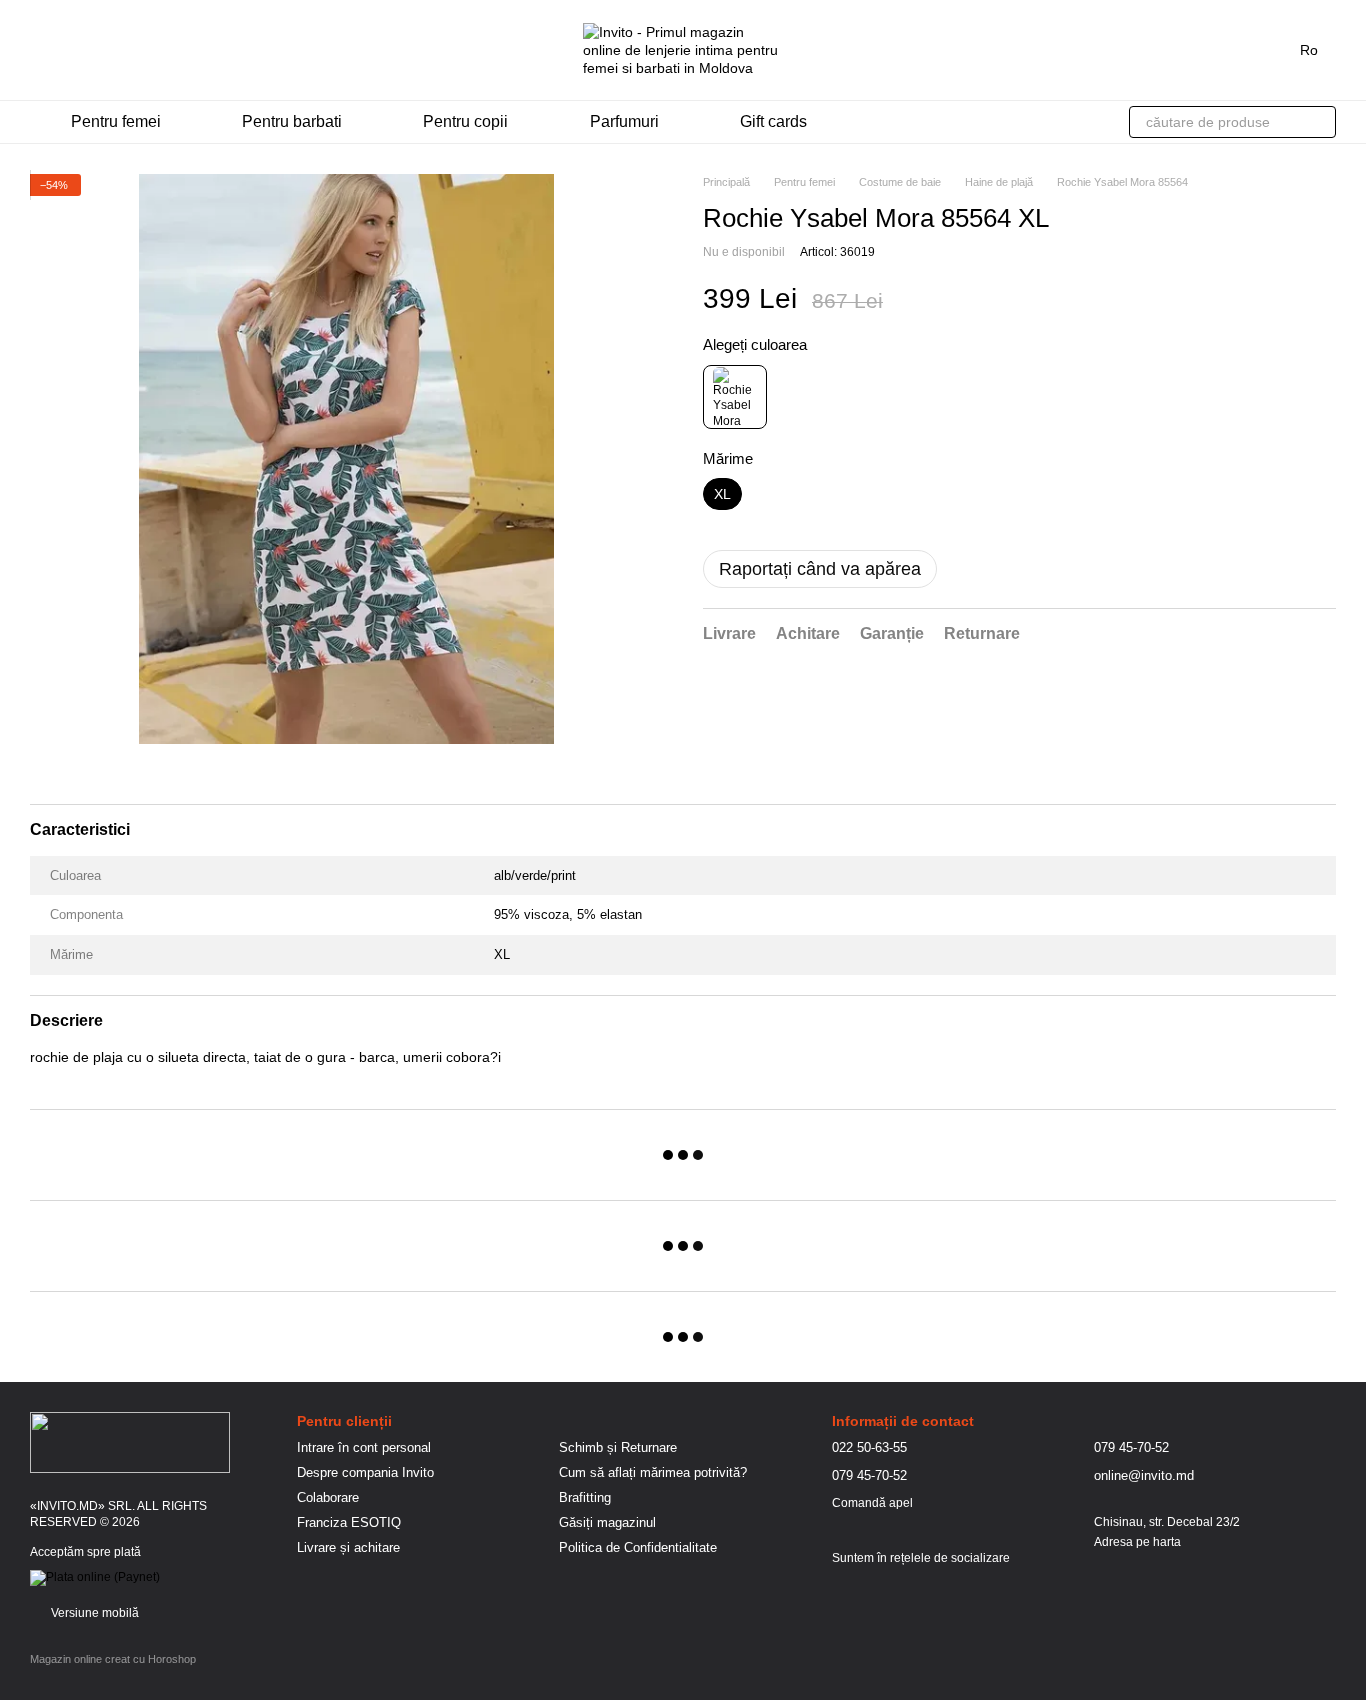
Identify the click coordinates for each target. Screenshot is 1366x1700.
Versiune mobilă (93, 1613)
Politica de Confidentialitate (638, 1547)
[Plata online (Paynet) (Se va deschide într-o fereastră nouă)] (95, 1578)
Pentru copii (465, 121)
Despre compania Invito (365, 1472)
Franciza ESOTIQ (349, 1522)
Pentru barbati (292, 121)
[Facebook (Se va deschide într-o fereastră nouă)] (62, 50)
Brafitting (585, 1497)
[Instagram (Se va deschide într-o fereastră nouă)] (38, 50)
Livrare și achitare (348, 1547)
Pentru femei (116, 121)
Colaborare (328, 1497)
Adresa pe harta (1137, 1542)
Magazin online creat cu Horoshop (113, 1659)
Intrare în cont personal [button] (364, 1447)
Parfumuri (624, 121)
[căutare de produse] (1320, 122)
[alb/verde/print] (735, 397)
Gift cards (773, 121)
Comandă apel (872, 1503)
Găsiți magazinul (607, 1522)
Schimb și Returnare (618, 1447)
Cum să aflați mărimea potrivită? (653, 1472)
